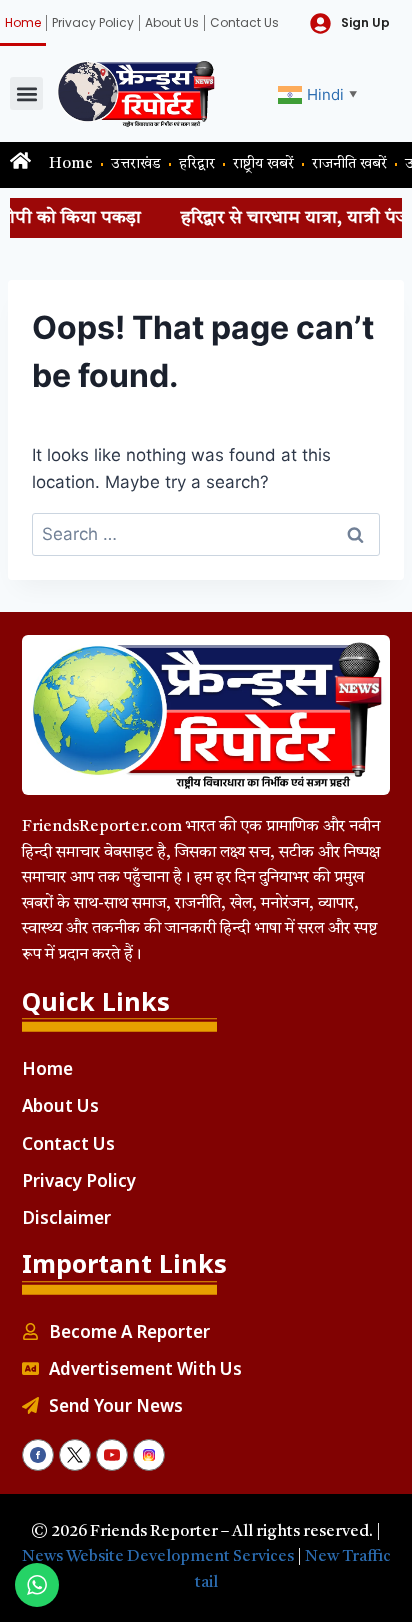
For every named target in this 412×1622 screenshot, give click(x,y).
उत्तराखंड (136, 164)
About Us (172, 22)
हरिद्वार (197, 164)
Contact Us (244, 22)
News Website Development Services (158, 1557)
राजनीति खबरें (349, 164)
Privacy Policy (93, 22)
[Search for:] (206, 534)
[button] (26, 93)
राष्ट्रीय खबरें (263, 164)
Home (23, 22)
